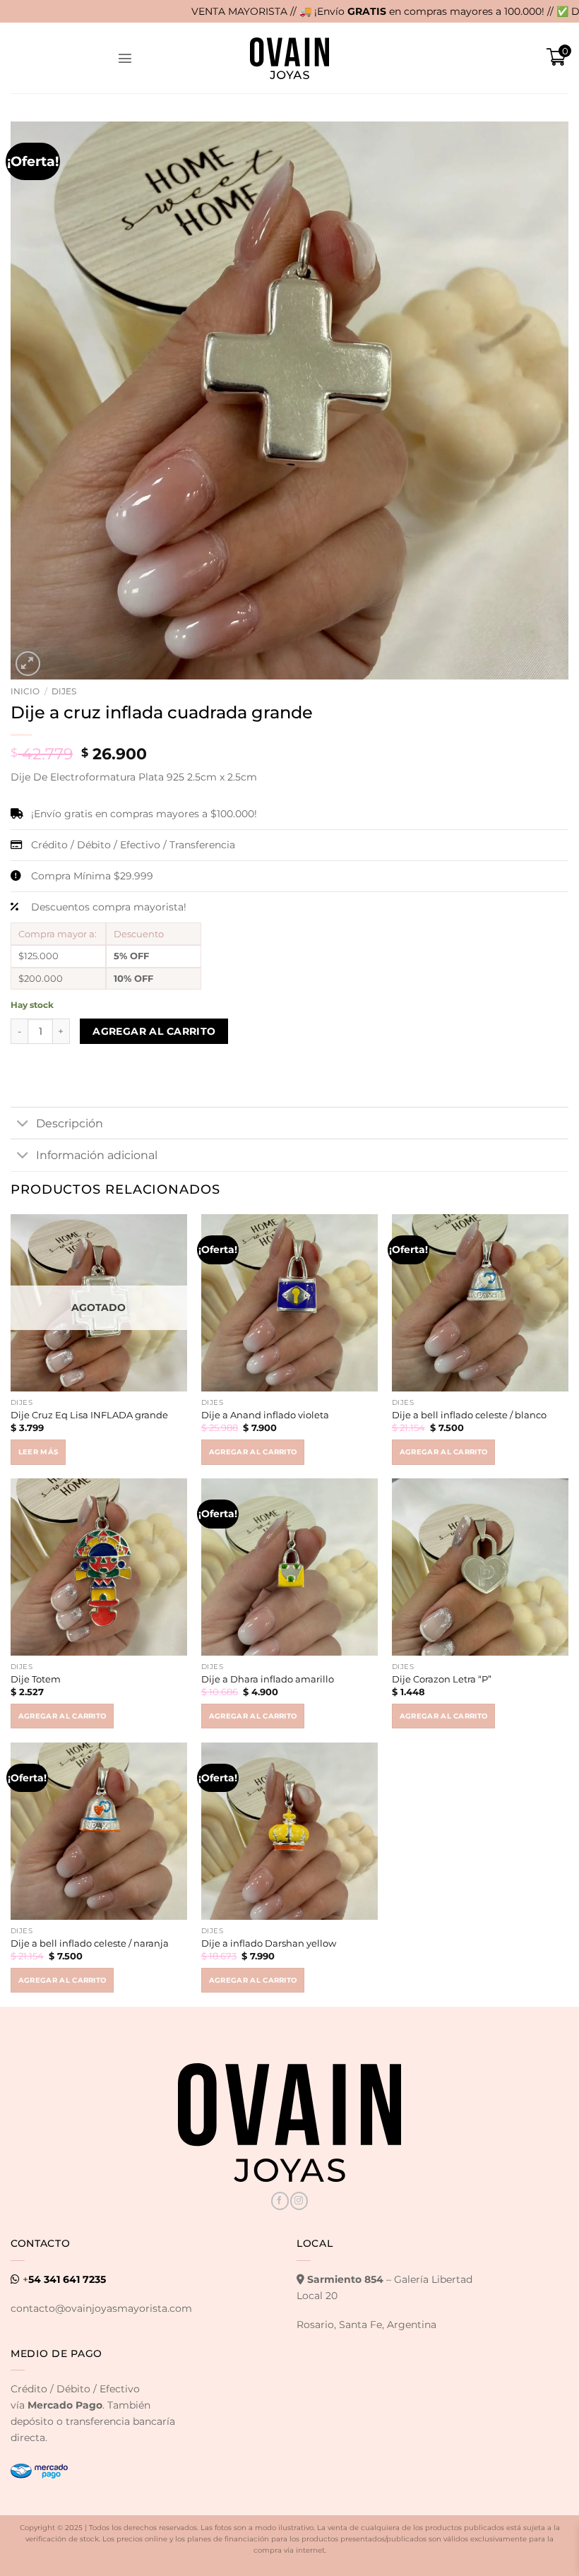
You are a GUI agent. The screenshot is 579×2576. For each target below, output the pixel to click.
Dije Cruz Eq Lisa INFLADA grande (89, 1415)
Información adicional (97, 1155)
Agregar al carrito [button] (253, 1452)
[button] (125, 58)
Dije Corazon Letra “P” (442, 1679)
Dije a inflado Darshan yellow (269, 1943)
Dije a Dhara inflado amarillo (268, 1679)
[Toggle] (23, 1124)
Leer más (38, 1452)
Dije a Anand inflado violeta (265, 1415)
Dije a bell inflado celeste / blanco (469, 1415)
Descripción (70, 1123)
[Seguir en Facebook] (280, 2201)
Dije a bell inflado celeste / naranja (90, 1943)
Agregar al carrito (154, 1031)
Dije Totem (36, 1679)
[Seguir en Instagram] (299, 2201)
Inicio (25, 691)
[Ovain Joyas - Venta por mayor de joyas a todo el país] (289, 58)
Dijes (64, 691)
